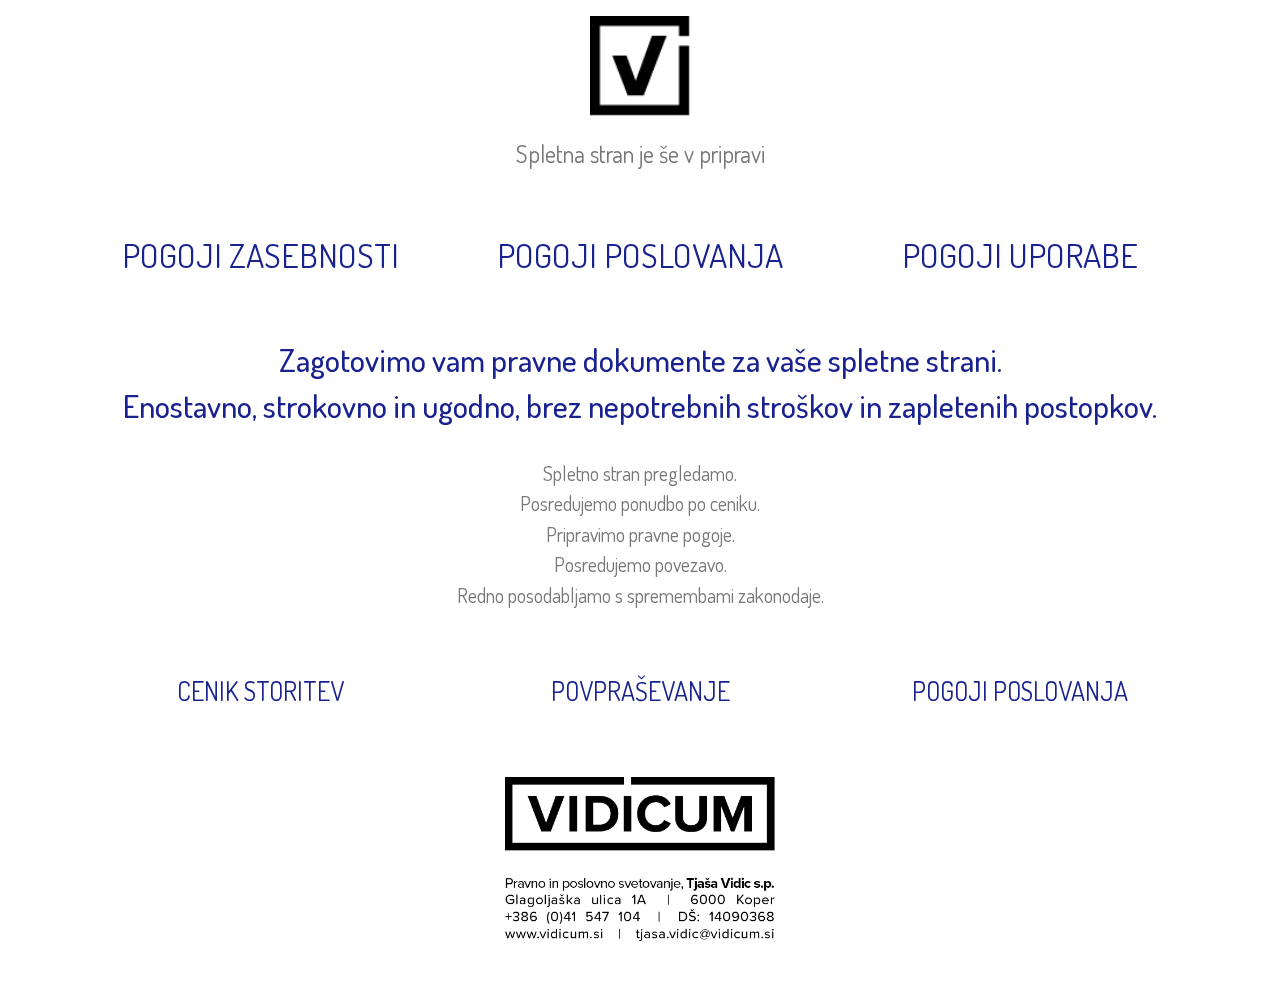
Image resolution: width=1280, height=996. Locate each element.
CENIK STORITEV (260, 690)
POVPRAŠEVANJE (640, 690)
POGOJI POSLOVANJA (1020, 690)
